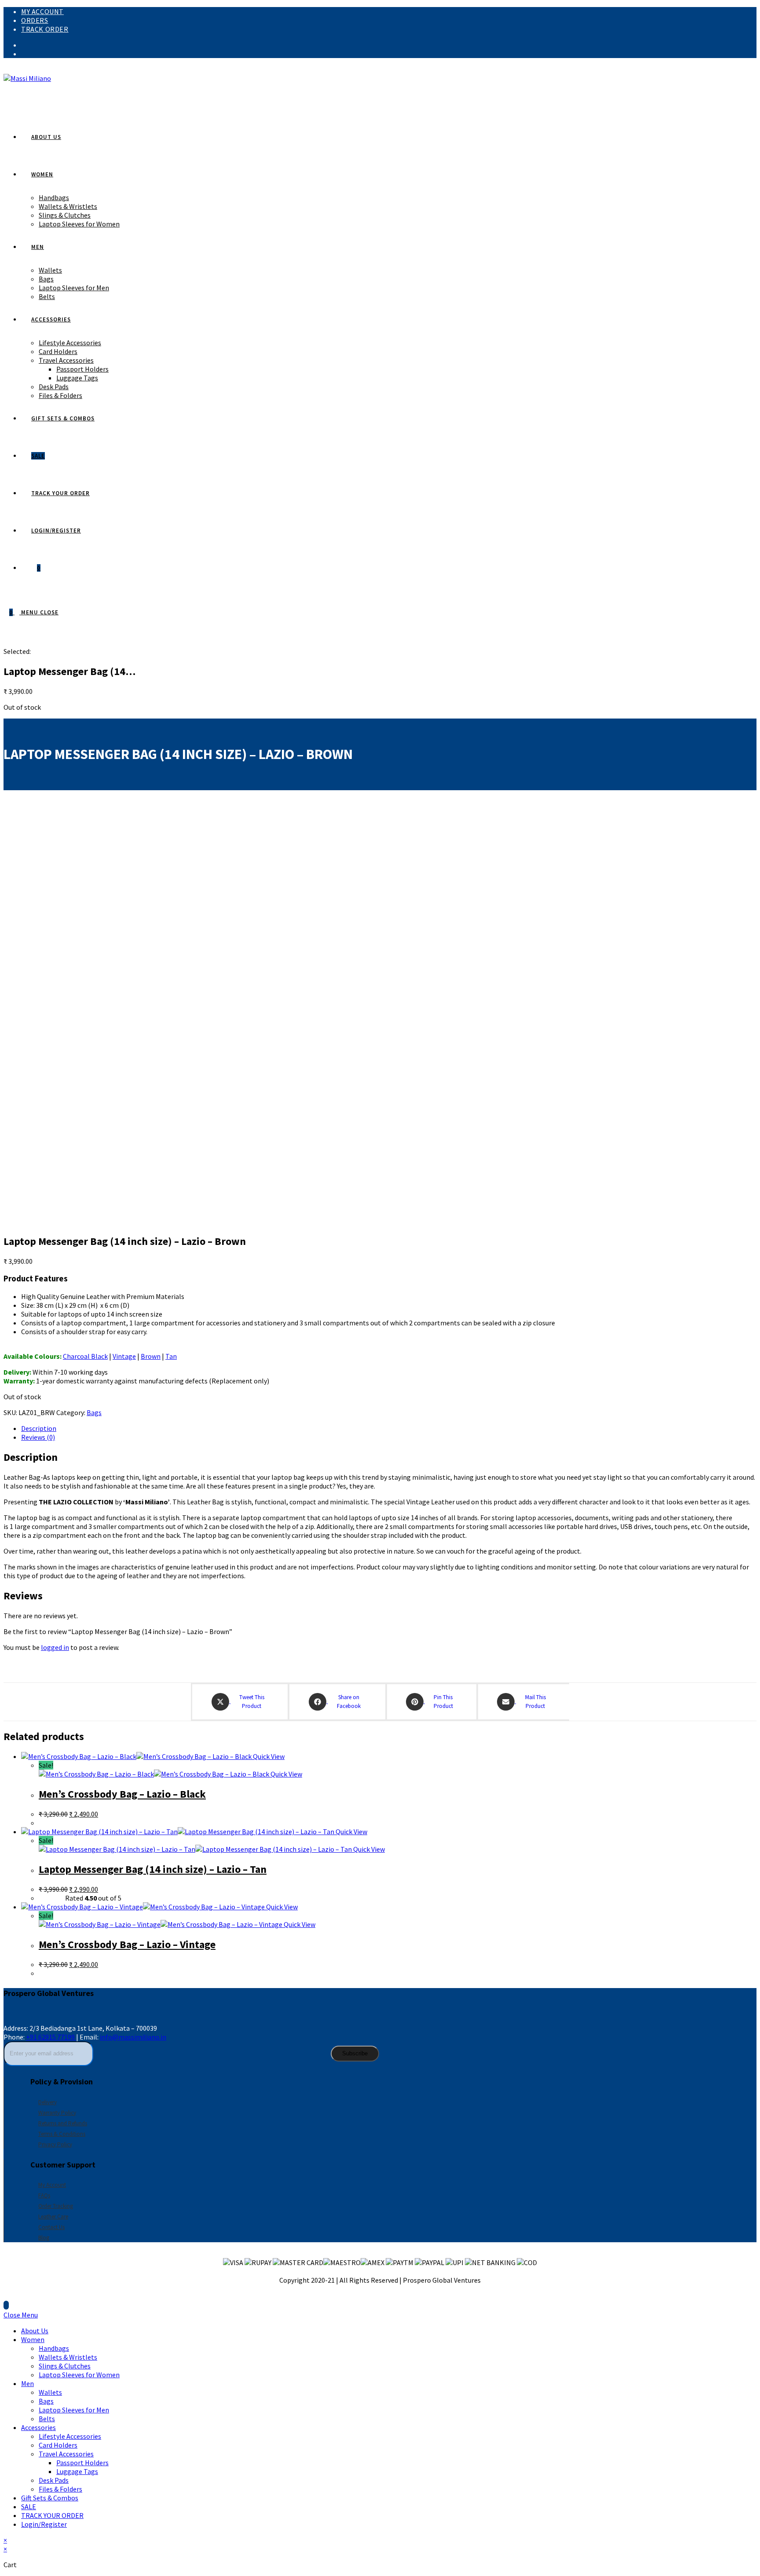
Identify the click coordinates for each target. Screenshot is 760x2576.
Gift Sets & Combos (50, 2498)
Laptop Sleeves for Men (74, 2410)
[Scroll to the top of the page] (6, 2305)
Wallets (50, 2392)
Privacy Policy (55, 2144)
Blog (44, 2238)
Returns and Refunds (63, 2123)
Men (27, 2383)
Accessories (38, 2427)
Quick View (268, 1756)
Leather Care (53, 2217)
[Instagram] (29, 2014)
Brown (151, 1356)
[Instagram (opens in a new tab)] (24, 54)
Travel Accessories (66, 2454)
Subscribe (355, 2053)
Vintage (124, 1356)
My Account (42, 11)
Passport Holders (82, 2463)
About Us (35, 2331)
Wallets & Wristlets (68, 2357)
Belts (47, 2419)
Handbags (54, 2348)
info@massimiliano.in (133, 2037)
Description (39, 1428)
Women (33, 2339)
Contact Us (51, 2227)
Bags (94, 1412)
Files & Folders (60, 2489)
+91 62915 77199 (51, 2037)
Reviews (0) (38, 1437)
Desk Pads (54, 2480)
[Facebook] (12, 2014)
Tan (171, 1356)
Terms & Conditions (62, 2134)
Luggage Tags (77, 2471)
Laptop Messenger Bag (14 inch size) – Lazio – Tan (153, 1869)
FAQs (44, 2195)
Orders (35, 20)
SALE (29, 2507)
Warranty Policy (57, 2113)
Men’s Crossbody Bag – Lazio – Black (122, 1794)
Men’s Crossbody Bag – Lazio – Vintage (127, 1944)
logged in (55, 1647)
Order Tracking (56, 2206)
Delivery (47, 2102)
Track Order (45, 29)
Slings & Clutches (65, 2366)
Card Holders (58, 2445)
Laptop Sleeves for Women (79, 2375)
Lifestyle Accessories (70, 2436)
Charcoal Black (85, 1356)
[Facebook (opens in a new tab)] (24, 45)
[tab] (389, 1428)
